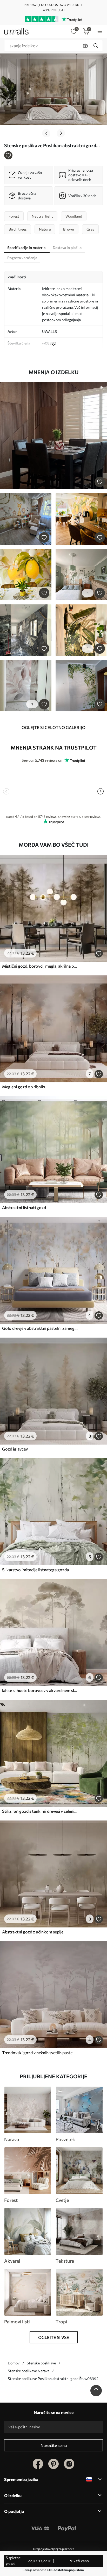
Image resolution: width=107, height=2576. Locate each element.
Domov (14, 2363)
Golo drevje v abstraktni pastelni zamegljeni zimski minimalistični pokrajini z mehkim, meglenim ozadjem (40, 1328)
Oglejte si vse (54, 2337)
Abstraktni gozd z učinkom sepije (33, 1932)
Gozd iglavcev (15, 1449)
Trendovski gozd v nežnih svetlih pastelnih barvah (40, 2052)
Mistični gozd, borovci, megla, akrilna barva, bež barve (40, 966)
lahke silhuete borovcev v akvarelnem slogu (40, 1690)
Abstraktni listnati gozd (24, 1207)
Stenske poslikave (41, 2363)
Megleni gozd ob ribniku (24, 1087)
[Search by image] (85, 46)
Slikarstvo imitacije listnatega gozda (35, 1570)
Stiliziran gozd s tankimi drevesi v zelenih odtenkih (40, 1811)
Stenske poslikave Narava (29, 2371)
